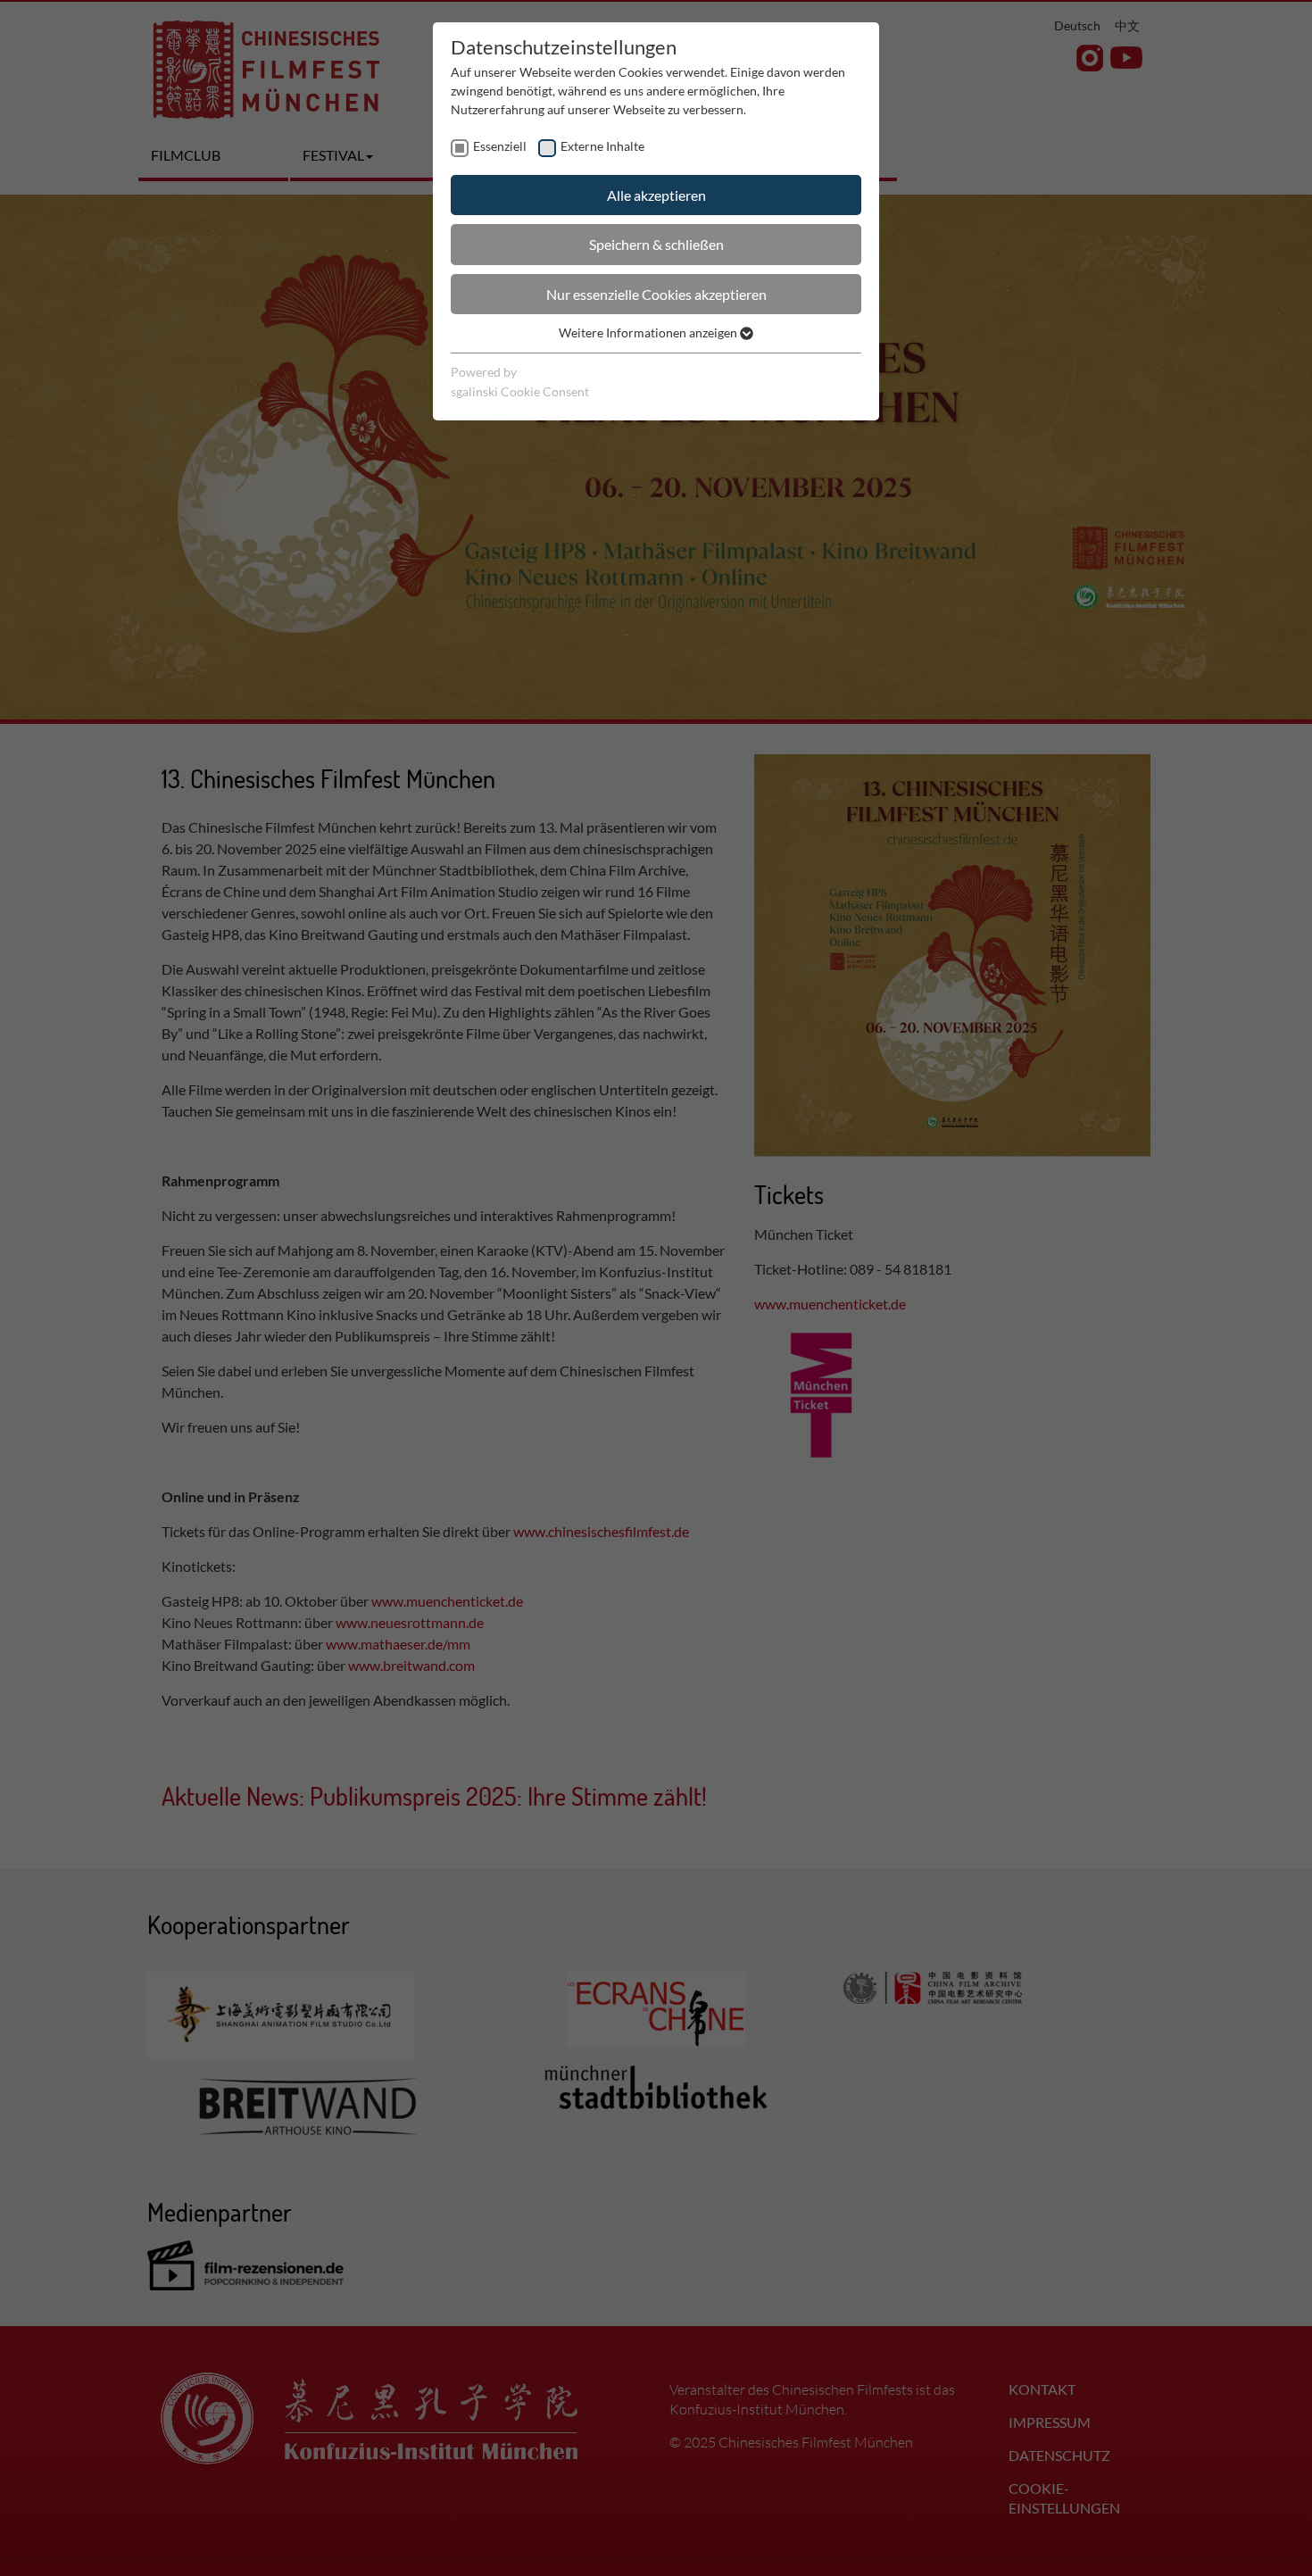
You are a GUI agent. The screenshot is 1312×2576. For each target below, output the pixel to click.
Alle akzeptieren (656, 195)
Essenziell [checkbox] (500, 146)
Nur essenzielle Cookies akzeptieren (656, 294)
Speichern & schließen (656, 244)
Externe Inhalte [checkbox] (602, 146)
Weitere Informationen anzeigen (649, 332)
